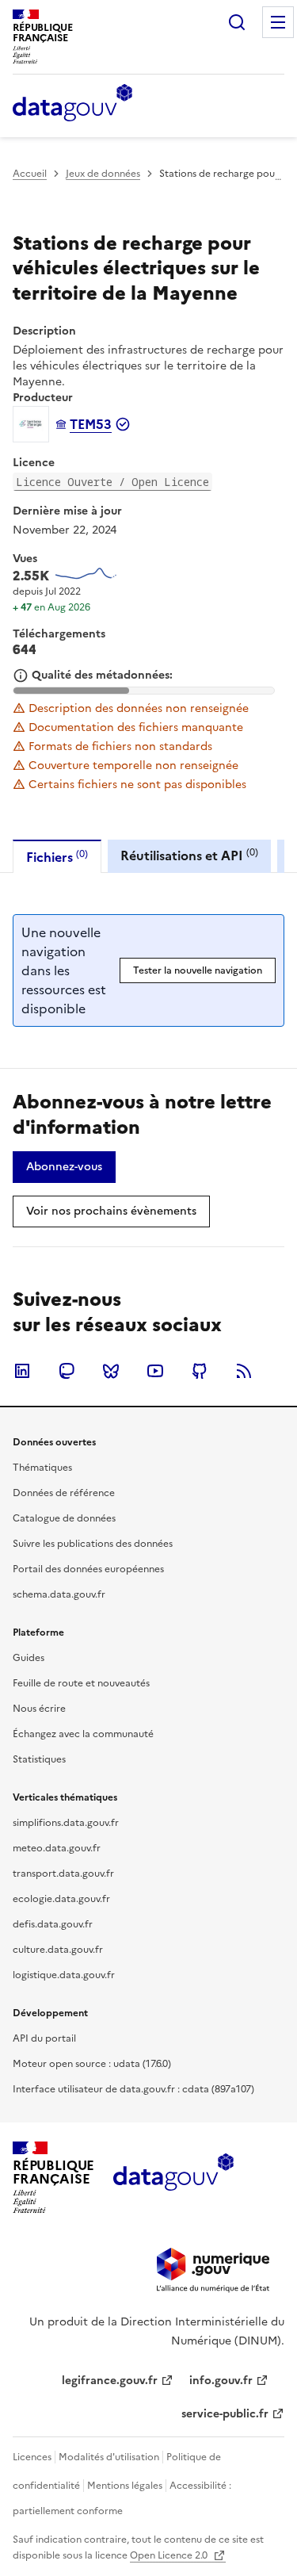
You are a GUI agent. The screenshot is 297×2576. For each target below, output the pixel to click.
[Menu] (278, 22)
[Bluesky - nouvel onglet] (111, 1371)
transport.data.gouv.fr (63, 1874)
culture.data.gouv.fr (58, 1950)
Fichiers (57, 857)
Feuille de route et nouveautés (81, 1683)
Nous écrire (39, 1709)
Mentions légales (125, 2486)
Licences (32, 2457)
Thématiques (42, 1468)
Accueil (30, 174)
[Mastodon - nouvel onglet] (67, 1371)
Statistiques (39, 1759)
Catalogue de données (64, 1518)
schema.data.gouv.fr (59, 1594)
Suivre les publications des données (93, 1544)
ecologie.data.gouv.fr (61, 1899)
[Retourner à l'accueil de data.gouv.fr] (72, 104)
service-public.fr (225, 2414)
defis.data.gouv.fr (53, 1924)
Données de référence (64, 1493)
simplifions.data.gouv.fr (66, 1823)
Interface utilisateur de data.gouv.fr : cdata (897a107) (133, 2089)
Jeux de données (103, 174)
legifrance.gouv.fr (110, 2381)
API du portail (44, 2038)
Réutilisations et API (189, 855)
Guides (29, 1658)
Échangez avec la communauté (83, 1734)
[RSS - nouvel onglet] (244, 1371)
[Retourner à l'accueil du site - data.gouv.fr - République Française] (173, 2178)
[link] (64, 1167)
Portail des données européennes (88, 1569)
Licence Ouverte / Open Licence (112, 482)
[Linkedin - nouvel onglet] (22, 1371)
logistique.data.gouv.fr (64, 1975)
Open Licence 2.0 (170, 2555)
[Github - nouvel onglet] (200, 1371)
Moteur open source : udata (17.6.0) (92, 2064)
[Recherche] (237, 22)
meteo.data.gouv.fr (57, 1848)
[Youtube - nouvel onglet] (155, 1371)
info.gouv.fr (221, 2381)
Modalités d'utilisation (109, 2457)
